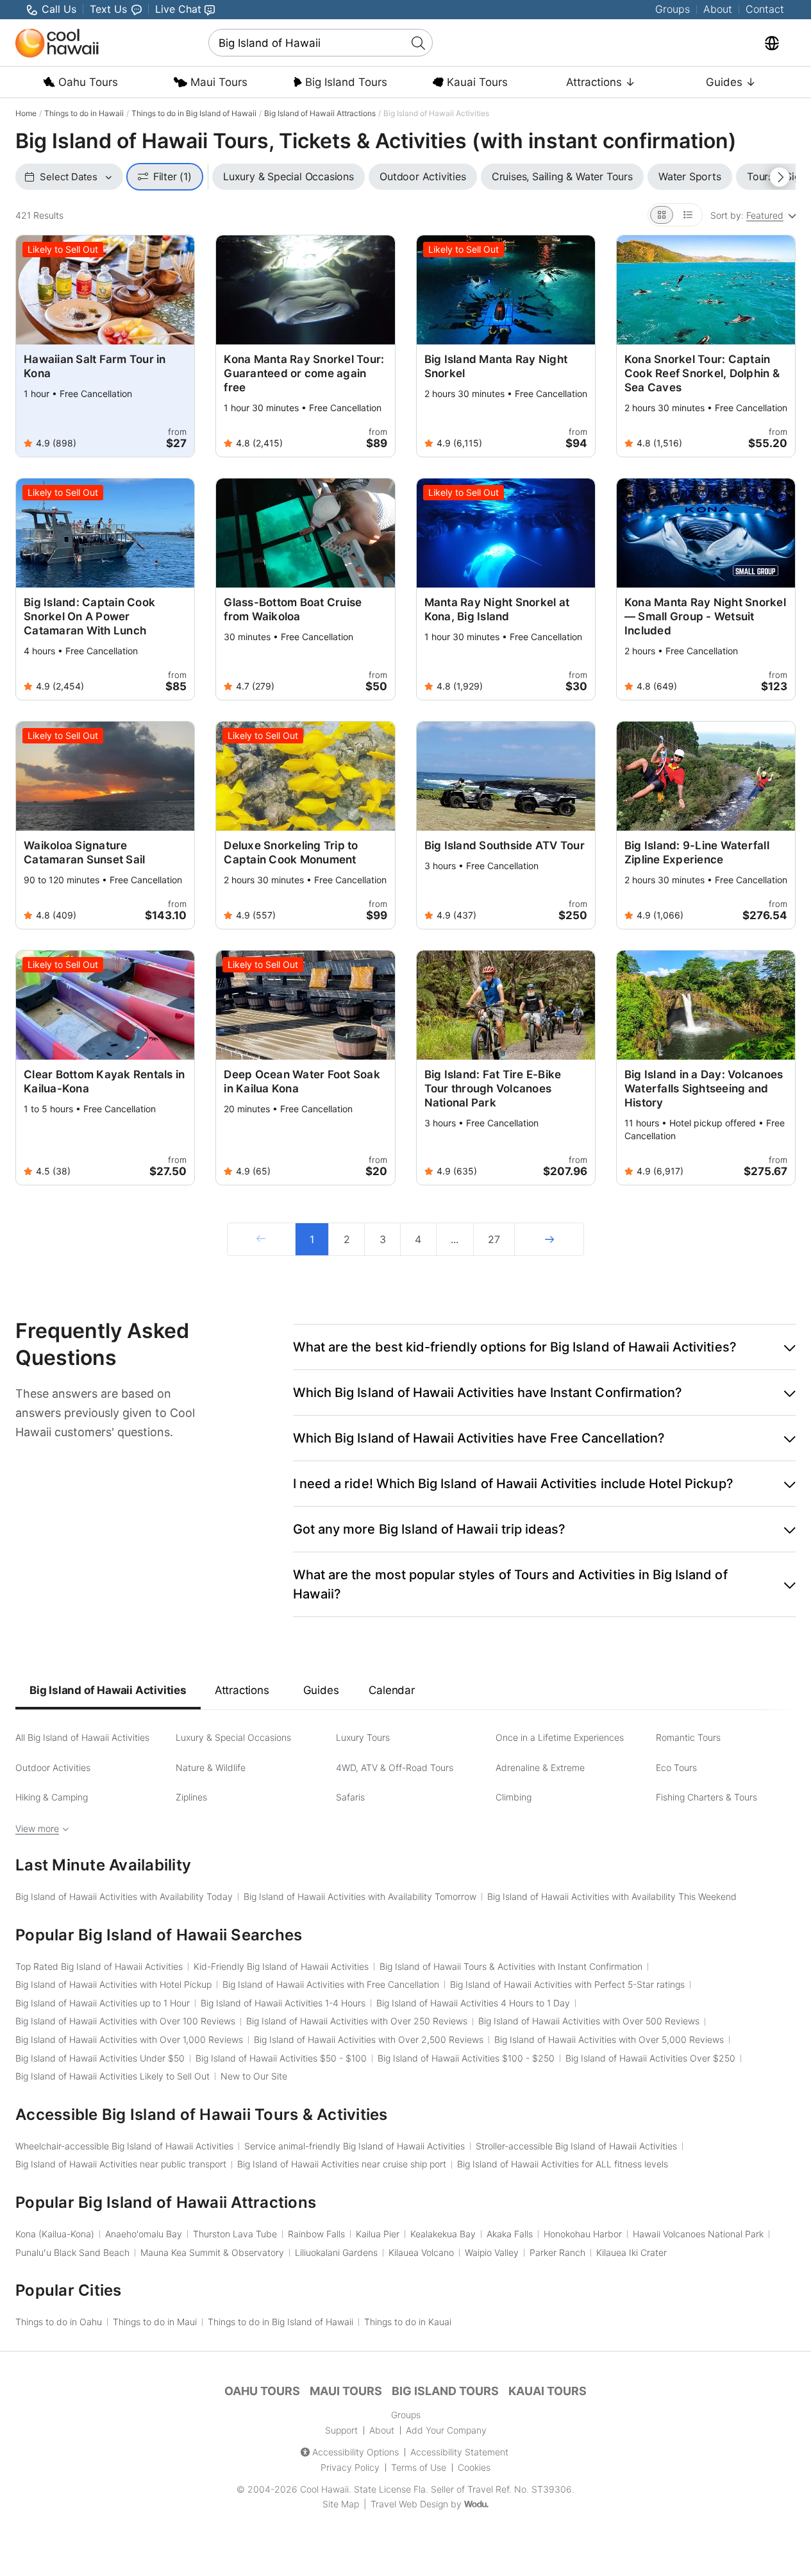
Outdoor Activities (53, 1767)
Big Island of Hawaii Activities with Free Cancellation (331, 1984)
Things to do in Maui (155, 2322)
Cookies (474, 2467)
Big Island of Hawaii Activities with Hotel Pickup (113, 1984)
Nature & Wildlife (211, 1767)
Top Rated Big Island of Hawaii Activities (99, 1966)
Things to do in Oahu (59, 2322)
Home (26, 113)
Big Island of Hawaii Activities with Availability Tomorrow (360, 1896)
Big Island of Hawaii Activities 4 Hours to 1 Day (473, 2003)
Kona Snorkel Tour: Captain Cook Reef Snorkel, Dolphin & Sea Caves (702, 373)
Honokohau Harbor (583, 2234)
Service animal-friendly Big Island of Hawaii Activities (355, 2146)
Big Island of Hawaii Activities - (281, 2058)
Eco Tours (676, 1767)
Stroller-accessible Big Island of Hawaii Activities (576, 2146)
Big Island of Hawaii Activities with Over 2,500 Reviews (369, 2039)
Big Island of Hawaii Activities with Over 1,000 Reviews (129, 2039)
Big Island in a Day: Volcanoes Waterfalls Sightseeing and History (704, 1089)
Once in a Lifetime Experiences (560, 1737)
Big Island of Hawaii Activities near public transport (121, 2164)
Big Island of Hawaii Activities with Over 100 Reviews (125, 2021)
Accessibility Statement (459, 2452)
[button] (544, 1347)
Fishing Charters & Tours (706, 1797)
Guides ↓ (731, 82)
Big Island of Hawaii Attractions (320, 113)
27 (494, 1239)
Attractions (242, 1690)
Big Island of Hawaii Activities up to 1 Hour (103, 2003)
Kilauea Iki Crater (631, 2252)
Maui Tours (217, 82)
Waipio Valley (492, 2252)
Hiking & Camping (52, 1797)
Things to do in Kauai (408, 2322)
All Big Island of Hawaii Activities (82, 1737)
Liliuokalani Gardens (336, 2252)
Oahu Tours (87, 82)
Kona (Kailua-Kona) (55, 2234)
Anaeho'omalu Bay (144, 2234)
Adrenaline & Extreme (540, 1767)
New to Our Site (254, 2076)
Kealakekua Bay (443, 2234)
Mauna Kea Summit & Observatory (212, 2252)
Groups (673, 9)
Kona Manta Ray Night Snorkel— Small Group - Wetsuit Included (705, 616)
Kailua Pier (378, 2234)
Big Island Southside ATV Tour (505, 845)
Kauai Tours (476, 82)
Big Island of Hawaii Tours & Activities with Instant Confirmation (511, 1966)
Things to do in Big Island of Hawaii (194, 113)
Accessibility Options (355, 2452)
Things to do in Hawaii (84, 113)
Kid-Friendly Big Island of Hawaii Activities (281, 1966)
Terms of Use (419, 2467)
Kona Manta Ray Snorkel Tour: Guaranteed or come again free (304, 373)
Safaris (350, 1797)
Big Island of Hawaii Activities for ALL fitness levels (563, 2164)
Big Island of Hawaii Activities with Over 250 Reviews (357, 2021)
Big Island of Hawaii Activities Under (100, 2058)
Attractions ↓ (601, 82)
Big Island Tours (345, 82)
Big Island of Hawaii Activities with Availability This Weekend (612, 1896)
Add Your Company (446, 2430)
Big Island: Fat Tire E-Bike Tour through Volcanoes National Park (493, 1089)
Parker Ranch (557, 2252)
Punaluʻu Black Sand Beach (72, 2252)
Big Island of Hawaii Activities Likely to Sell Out (113, 2076)
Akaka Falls (510, 2234)
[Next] (549, 1239)
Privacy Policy (350, 2467)
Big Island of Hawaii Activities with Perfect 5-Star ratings (567, 1984)
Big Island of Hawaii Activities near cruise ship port (342, 2164)
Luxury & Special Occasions (233, 1737)
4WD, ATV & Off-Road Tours (395, 1767)
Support (341, 2430)
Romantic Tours (688, 1737)
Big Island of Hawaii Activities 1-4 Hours (283, 2003)
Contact (765, 9)
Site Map (341, 2504)
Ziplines (191, 1797)
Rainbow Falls (316, 2234)
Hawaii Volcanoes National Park (698, 2234)
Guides (321, 1690)
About (718, 9)
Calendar (391, 1690)
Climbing (514, 1797)
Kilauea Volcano (421, 2252)
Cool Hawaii (324, 2489)
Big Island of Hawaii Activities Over (650, 2058)
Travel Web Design (409, 2504)
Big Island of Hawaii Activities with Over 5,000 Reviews (609, 2039)
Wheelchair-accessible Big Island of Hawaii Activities (124, 2146)
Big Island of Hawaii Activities (108, 1690)
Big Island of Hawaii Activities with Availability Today (124, 1896)
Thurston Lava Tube (235, 2234)
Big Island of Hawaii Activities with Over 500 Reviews (589, 2021)
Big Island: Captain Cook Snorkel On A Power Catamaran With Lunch (89, 616)
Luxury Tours (363, 1737)
